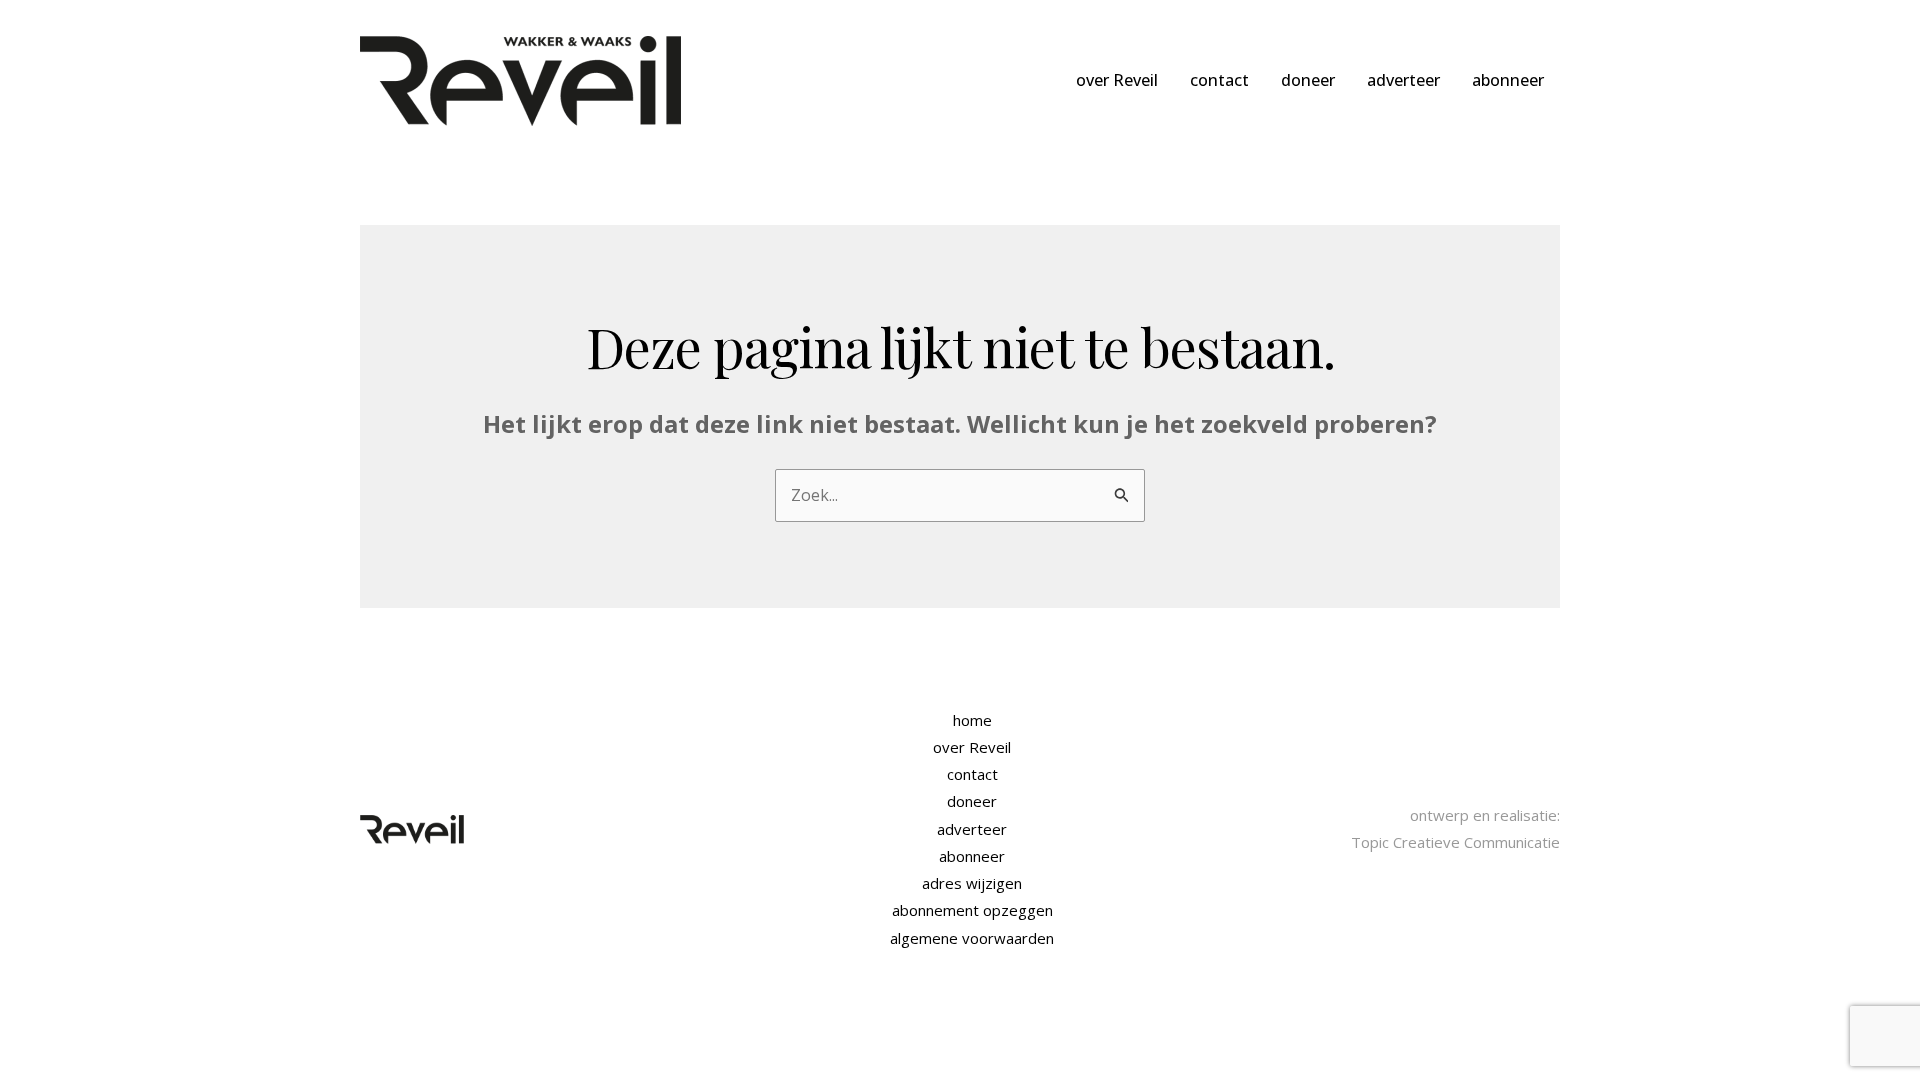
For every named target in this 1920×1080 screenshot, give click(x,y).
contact (1219, 80)
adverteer (1403, 80)
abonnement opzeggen (972, 910)
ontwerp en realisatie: (1485, 815)
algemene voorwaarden (972, 938)
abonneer (1508, 80)
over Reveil (1117, 80)
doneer (1308, 80)
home (972, 720)
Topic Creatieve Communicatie (1455, 842)
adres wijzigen (972, 883)
